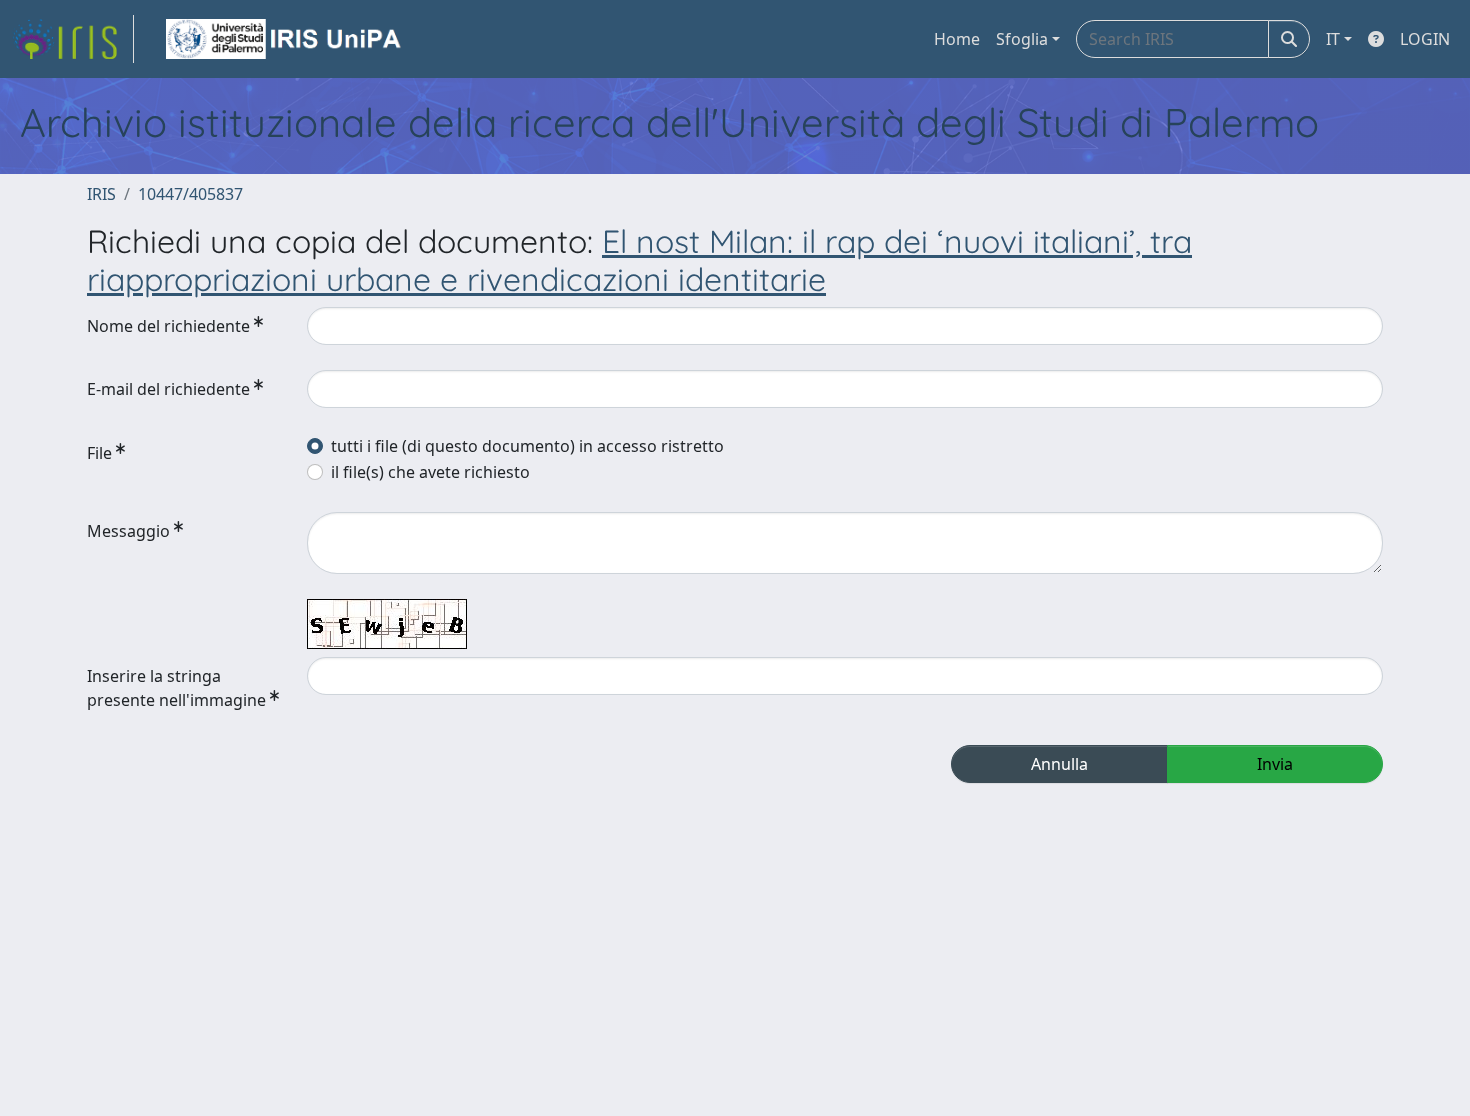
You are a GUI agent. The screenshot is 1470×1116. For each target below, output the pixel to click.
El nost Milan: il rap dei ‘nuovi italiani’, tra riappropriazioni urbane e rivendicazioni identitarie (639, 260)
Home (957, 39)
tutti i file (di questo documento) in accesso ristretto (527, 446)
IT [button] (1333, 39)
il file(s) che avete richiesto (430, 472)
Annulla (1059, 764)
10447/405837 (190, 194)
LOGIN (1425, 39)
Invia (1275, 764)
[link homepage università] (285, 39)
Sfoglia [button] (1022, 39)
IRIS (101, 194)
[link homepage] (73, 39)
